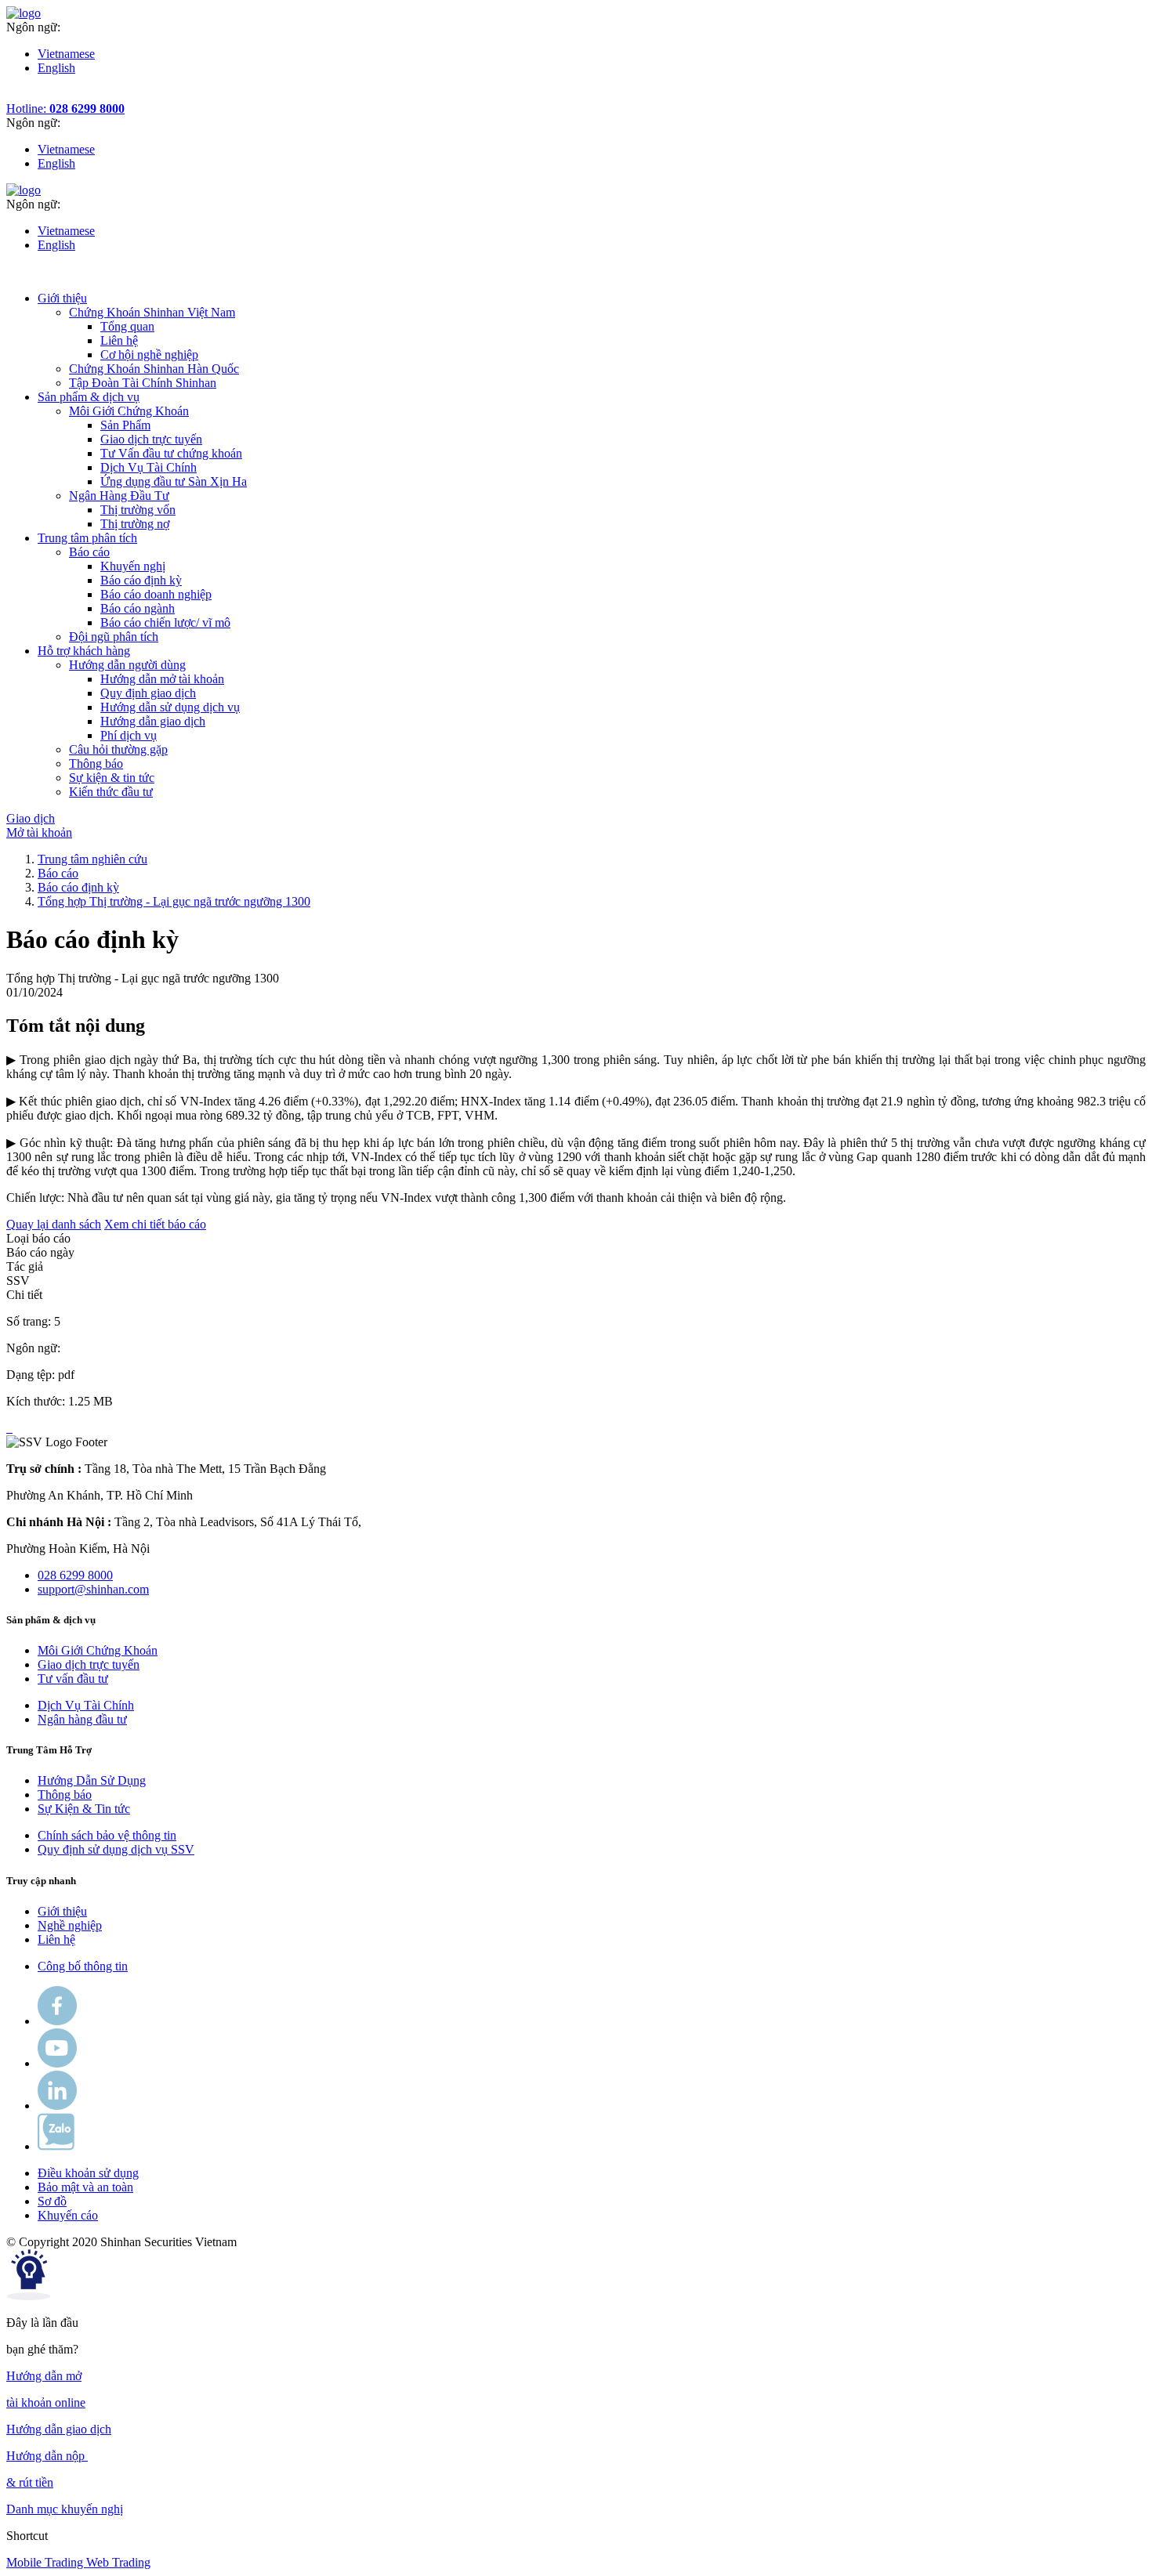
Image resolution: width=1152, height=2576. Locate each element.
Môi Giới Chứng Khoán (98, 1650)
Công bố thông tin (83, 1966)
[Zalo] (56, 2146)
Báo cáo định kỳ (141, 580)
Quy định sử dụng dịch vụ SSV (116, 1849)
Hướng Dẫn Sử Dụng (92, 1780)
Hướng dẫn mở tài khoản (162, 679)
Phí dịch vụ (129, 735)
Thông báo (65, 1795)
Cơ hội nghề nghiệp (149, 355)
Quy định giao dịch (148, 693)
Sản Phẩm (125, 425)
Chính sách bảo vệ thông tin (107, 1835)
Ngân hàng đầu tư (82, 1719)
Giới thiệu (62, 1911)
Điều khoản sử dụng (88, 2173)
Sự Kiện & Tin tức (84, 1809)
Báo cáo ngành (138, 608)
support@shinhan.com (93, 1589)
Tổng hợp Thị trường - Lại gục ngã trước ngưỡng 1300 (174, 901)
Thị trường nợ (135, 524)
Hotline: (65, 109)
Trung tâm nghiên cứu (92, 859)
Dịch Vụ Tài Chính (149, 467)
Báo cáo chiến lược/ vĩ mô (165, 622)
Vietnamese (66, 54)
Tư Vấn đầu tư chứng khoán (171, 453)
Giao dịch (31, 818)
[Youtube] (57, 2063)
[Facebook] (57, 2021)
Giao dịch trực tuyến (151, 439)
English (56, 68)
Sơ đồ (52, 2201)
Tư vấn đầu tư (73, 1679)
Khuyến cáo (68, 2215)
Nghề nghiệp (70, 1925)
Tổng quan (127, 326)
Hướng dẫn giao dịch (153, 721)
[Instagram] (57, 2106)
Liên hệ (119, 340)
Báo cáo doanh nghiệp (156, 594)
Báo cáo (58, 873)
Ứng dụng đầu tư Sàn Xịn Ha (174, 481)
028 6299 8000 (75, 1575)
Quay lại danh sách (54, 1224)
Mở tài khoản (39, 832)
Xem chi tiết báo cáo (155, 1224)
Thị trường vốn (138, 510)
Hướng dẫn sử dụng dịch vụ (170, 707)
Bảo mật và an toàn (85, 2187)
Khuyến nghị (133, 566)
